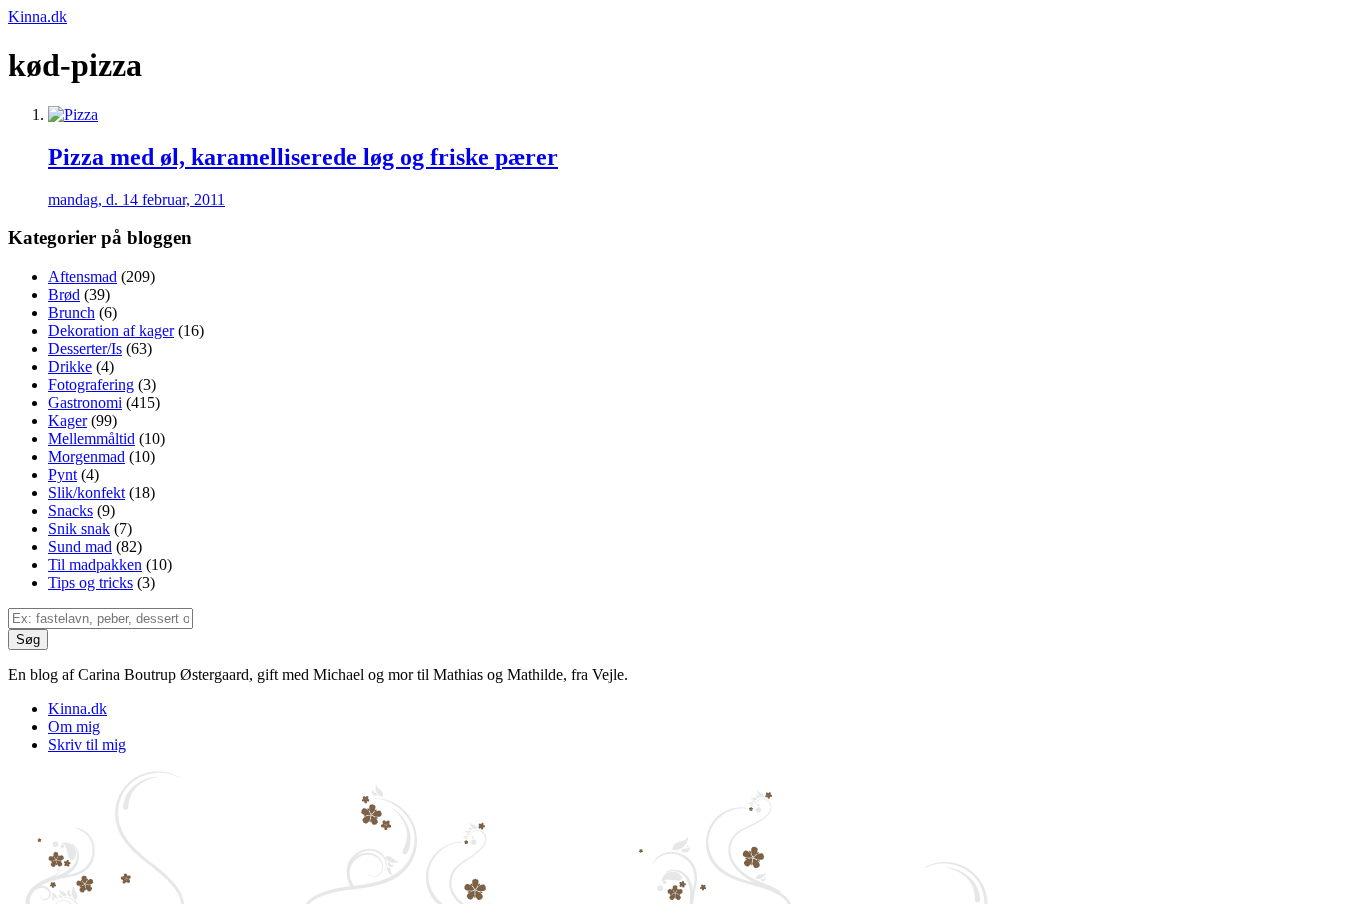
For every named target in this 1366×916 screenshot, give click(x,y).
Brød (64, 294)
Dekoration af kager (111, 330)
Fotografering (91, 384)
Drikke (70, 366)
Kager (67, 420)
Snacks (70, 510)
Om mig (74, 726)
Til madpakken (95, 564)
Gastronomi (85, 402)
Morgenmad (86, 456)
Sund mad (80, 546)
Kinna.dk (37, 16)
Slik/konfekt (86, 492)
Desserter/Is (85, 348)
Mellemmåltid (91, 438)
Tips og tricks (90, 582)
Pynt (62, 474)
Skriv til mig (87, 744)
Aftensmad (82, 276)
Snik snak (79, 528)
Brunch (71, 312)
